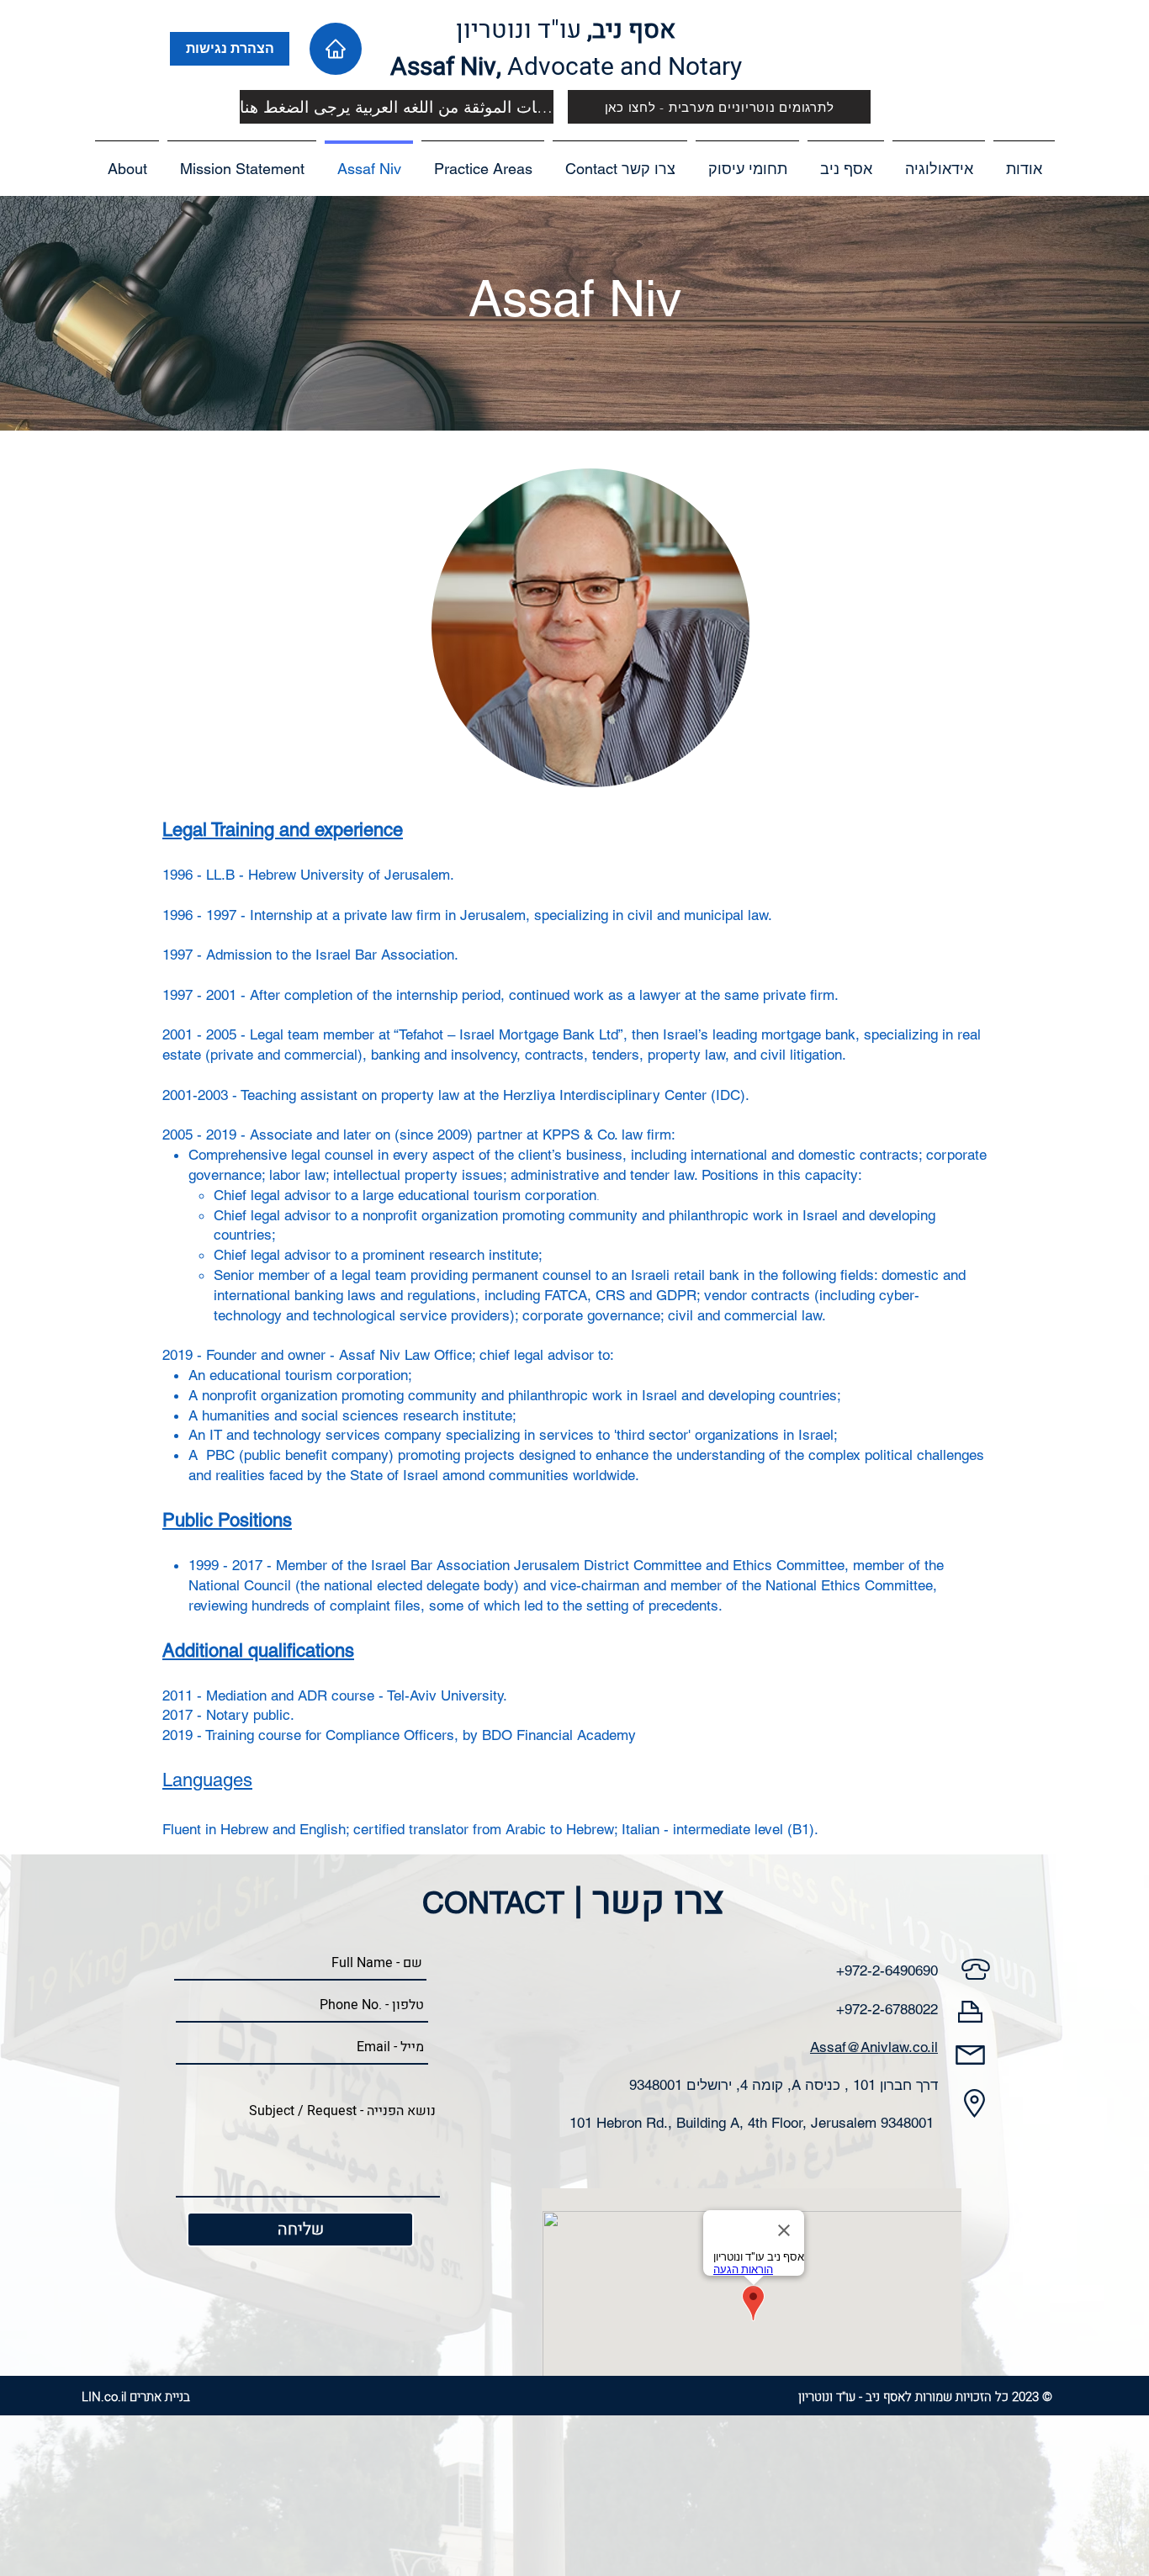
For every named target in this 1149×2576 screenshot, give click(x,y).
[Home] (336, 49)
